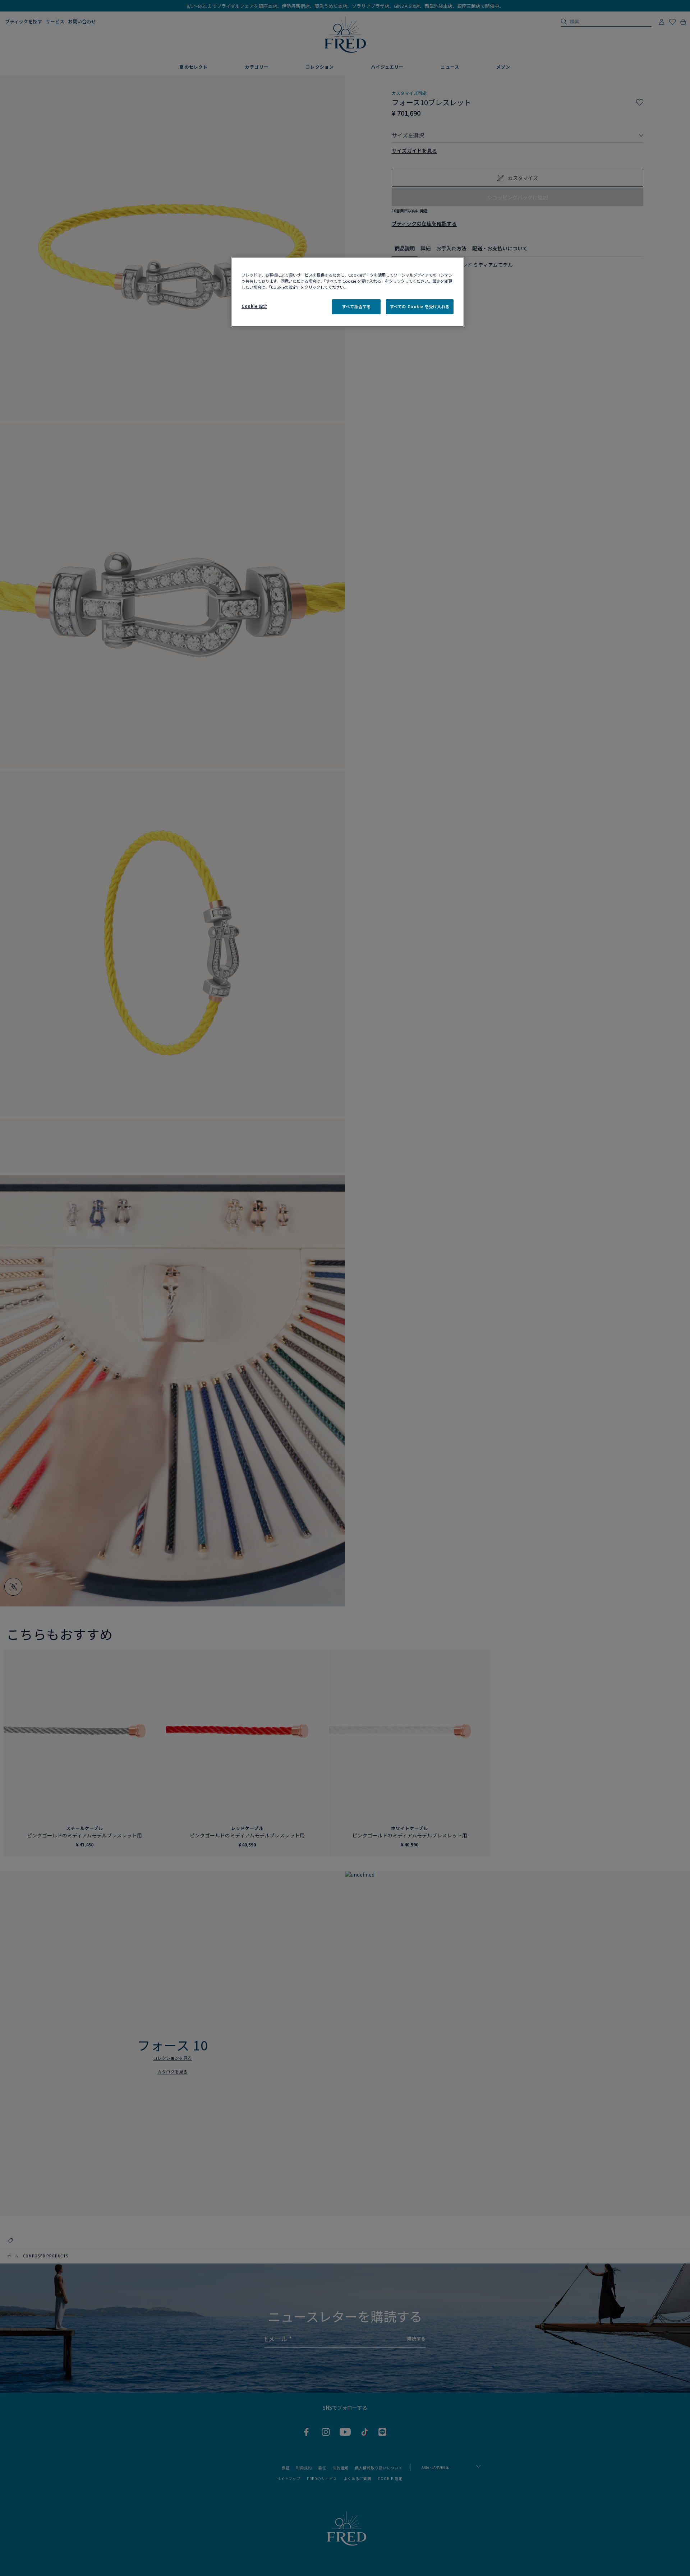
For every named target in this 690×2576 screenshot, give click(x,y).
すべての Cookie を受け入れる (420, 306)
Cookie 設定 (254, 306)
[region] (348, 292)
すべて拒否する (356, 306)
